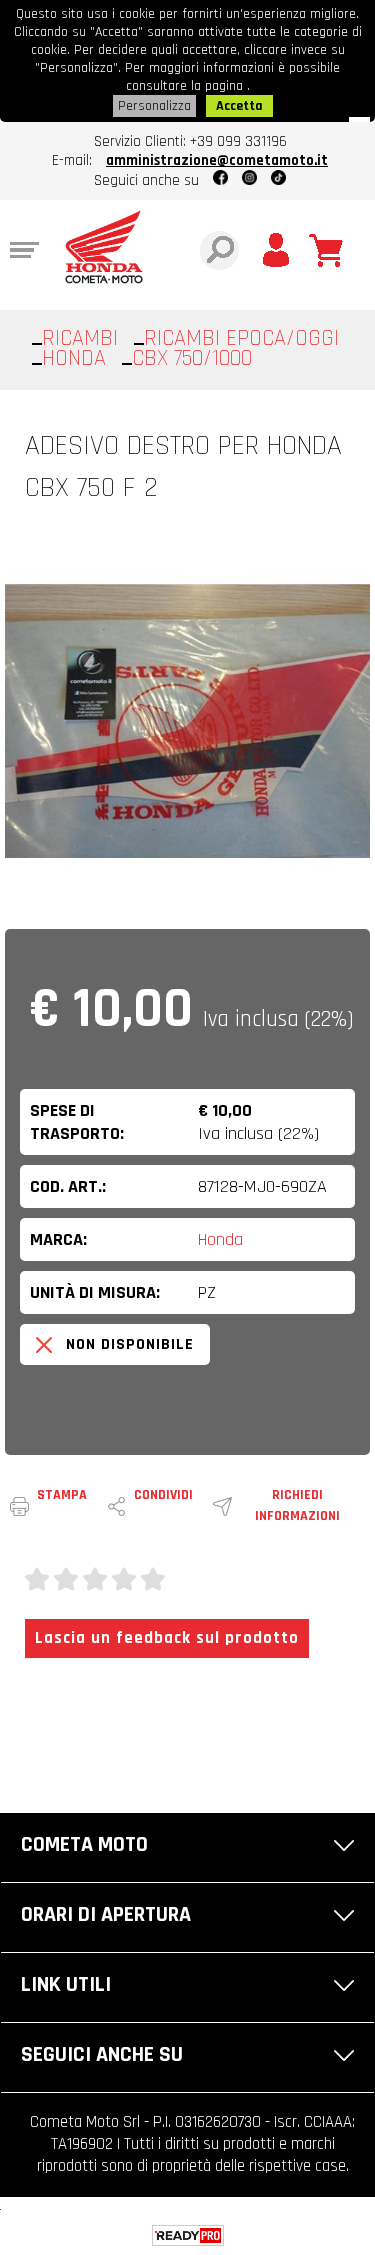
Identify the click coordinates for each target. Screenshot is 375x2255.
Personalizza (154, 106)
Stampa (62, 1495)
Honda (220, 1239)
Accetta (239, 106)
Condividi (163, 1495)
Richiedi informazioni (297, 1505)
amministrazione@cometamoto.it (217, 160)
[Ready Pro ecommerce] (188, 2235)
